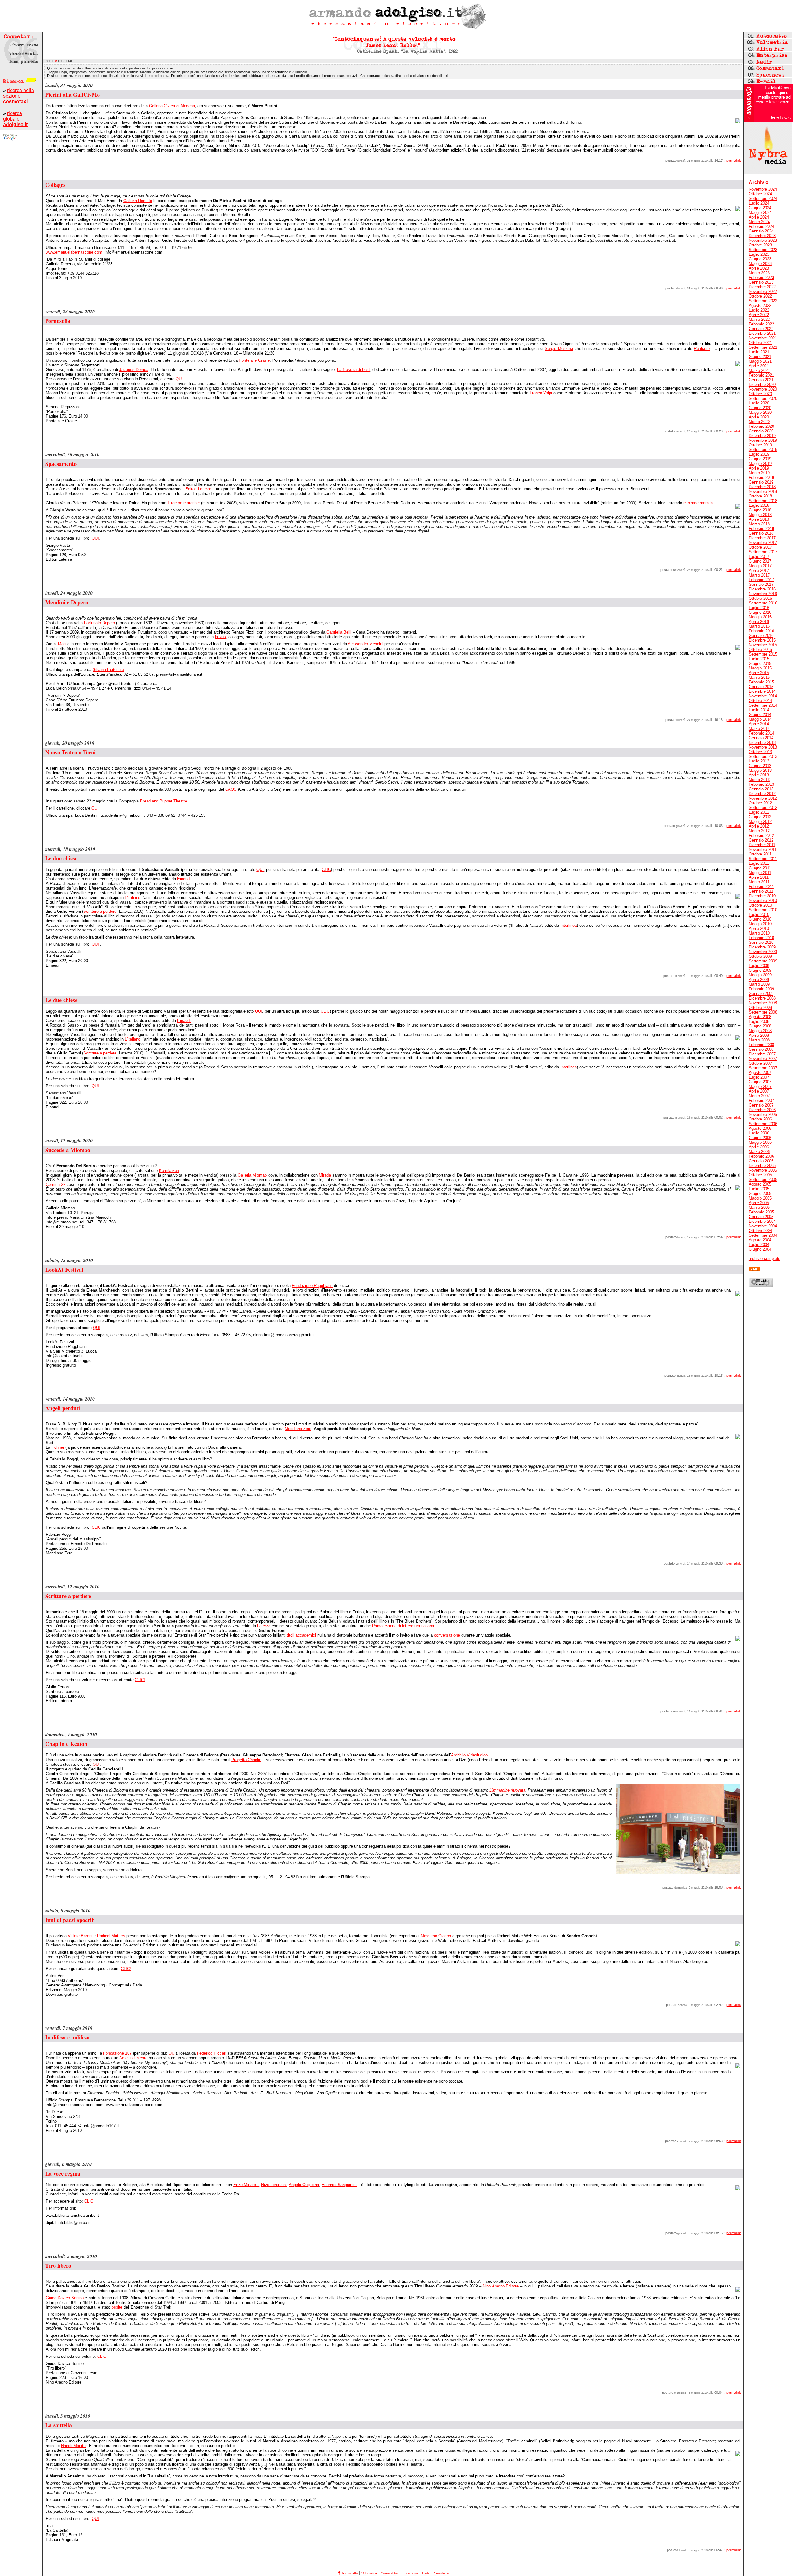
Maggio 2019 (760, 464)
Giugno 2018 (760, 510)
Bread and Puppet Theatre (164, 801)
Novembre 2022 (763, 292)
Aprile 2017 (759, 570)
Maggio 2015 (760, 668)
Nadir (426, 2573)
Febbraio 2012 (761, 835)
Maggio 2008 (760, 1031)
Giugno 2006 (760, 1138)
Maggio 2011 (760, 873)
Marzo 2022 (759, 319)
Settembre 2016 (763, 603)
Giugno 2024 (760, 208)
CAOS (231, 789)
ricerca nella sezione (19, 96)
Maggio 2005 (760, 1198)
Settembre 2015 (763, 654)
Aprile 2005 (759, 1203)
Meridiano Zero (298, 1429)
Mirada (325, 1175)
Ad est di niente (133, 2058)
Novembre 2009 (763, 952)
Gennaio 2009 (761, 994)
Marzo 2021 (759, 371)
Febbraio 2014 (761, 733)
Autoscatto (350, 2573)
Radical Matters (111, 1936)
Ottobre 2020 (760, 394)
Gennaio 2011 (761, 891)
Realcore (702, 349)
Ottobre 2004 (760, 1231)
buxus (220, 637)
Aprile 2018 (759, 519)
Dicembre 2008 (762, 998)
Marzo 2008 (759, 1040)
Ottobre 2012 (760, 803)
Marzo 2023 (759, 273)
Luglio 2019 (759, 454)
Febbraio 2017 (761, 580)
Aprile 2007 (759, 1091)
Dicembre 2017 (762, 538)
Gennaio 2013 (761, 789)
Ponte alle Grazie (254, 360)
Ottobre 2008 (760, 1007)
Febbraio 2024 (761, 226)
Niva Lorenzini (274, 2185)
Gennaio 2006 (761, 1161)
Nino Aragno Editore (501, 2286)
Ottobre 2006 (760, 1119)
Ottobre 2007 (760, 1063)
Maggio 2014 (760, 719)
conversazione (447, 1635)
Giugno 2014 (760, 715)
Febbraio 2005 (761, 1212)
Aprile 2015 (759, 673)
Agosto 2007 (760, 1073)
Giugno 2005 (760, 1193)
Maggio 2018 (760, 515)
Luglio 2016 (759, 608)
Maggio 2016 (760, 617)
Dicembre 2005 (762, 1166)
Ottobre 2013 (760, 752)
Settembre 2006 (763, 1124)
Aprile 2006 (759, 1147)
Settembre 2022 (763, 301)
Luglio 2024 (759, 203)
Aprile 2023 (759, 268)
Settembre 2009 (763, 961)
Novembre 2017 (763, 543)
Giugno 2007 (760, 1082)
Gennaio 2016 (761, 636)
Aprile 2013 (759, 775)
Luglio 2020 (759, 403)
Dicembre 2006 (762, 1110)
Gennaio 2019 (761, 482)
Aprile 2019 (759, 468)
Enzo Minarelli (246, 2185)
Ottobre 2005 (760, 1175)
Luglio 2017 (759, 557)
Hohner (58, 1447)
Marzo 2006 (759, 1152)
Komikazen (169, 1171)
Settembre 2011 (763, 859)
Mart (62, 644)
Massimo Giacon (436, 1936)
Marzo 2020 (759, 422)
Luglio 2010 (759, 915)
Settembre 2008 (763, 1012)
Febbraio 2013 (761, 784)
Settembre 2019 (763, 450)
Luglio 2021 (759, 352)
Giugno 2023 (760, 259)
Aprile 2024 (759, 217)
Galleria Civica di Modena (172, 106)
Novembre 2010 (763, 901)
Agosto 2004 (760, 1240)
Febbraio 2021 (761, 375)
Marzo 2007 (759, 1096)
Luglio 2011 (759, 863)
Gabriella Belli (339, 632)
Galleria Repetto (138, 201)
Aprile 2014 (759, 724)
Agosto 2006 (760, 1128)
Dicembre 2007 (762, 1054)
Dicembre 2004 (762, 1221)
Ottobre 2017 (760, 547)
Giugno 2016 (760, 612)
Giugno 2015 (760, 663)
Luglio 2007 (759, 1077)
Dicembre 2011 (762, 845)
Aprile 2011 (759, 877)
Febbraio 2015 (761, 682)
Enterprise (410, 2573)
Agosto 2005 (760, 1184)
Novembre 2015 (763, 645)
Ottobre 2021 (760, 343)
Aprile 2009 (759, 980)
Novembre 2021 (763, 338)
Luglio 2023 (759, 254)
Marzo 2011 (759, 882)
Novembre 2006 (763, 1114)
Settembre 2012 (763, 808)
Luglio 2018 (759, 505)
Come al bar (390, 2573)
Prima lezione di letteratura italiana (403, 1626)
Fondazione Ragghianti (312, 1286)
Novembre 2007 (763, 1059)
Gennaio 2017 (761, 584)
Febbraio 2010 (761, 938)
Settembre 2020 (763, 398)
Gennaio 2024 (761, 231)
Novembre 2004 (763, 1226)
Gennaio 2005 (761, 1217)
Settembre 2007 (763, 1068)
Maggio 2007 (760, 1087)
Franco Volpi (541, 393)
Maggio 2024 (760, 212)
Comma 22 (56, 1184)
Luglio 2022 (759, 310)
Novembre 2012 (763, 798)
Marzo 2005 (759, 1207)
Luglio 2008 (759, 1021)
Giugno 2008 (760, 1026)
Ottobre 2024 (760, 194)
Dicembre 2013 (762, 742)
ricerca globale (15, 119)
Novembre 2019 (763, 440)
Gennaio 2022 (761, 329)
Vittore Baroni (80, 1936)
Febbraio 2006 (761, 1156)
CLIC (326, 870)
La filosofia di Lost (353, 370)
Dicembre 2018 (762, 487)
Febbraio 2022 (761, 324)
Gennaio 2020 (761, 431)
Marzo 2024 (759, 222)
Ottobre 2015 (760, 650)
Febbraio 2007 (761, 1100)
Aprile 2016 (759, 622)
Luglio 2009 (759, 966)
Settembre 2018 (763, 501)
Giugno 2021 (760, 357)
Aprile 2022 (759, 315)
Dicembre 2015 (762, 640)
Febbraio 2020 (761, 426)
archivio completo (765, 1259)
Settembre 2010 (763, 910)
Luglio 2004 (759, 1245)
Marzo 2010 (759, 933)
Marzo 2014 (759, 729)
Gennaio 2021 (761, 380)
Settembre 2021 (763, 347)
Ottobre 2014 (760, 701)
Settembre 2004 (763, 1235)
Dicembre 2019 (762, 436)
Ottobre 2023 (760, 245)
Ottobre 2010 (760, 905)
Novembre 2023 (763, 240)
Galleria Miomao (252, 1175)
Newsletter (442, 2573)
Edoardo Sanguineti (339, 2185)
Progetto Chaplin (246, 1760)
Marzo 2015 (759, 677)
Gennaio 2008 (761, 1049)
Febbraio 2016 (761, 631)
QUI (179, 379)
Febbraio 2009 (761, 989)
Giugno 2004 (760, 1249)
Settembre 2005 (763, 1180)
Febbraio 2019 (761, 477)
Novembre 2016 (763, 594)
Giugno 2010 (760, 919)
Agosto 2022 (760, 305)
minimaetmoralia (698, 503)
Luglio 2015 (759, 659)
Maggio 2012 (760, 822)
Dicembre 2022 (762, 287)
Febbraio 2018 (761, 529)
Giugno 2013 (760, 766)
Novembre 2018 (763, 491)
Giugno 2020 (760, 408)
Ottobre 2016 (760, 598)
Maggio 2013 (760, 770)
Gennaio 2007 (761, 1105)
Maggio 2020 (760, 412)
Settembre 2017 (763, 552)
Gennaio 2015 (761, 687)
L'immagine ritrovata (507, 1790)
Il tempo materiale (184, 503)
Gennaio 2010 (761, 942)
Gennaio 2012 (761, 840)
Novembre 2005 (763, 1170)
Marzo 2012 (759, 831)
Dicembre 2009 (762, 947)
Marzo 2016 (759, 626)
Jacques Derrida (134, 370)
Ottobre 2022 (760, 296)
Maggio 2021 (760, 361)
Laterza (264, 1626)
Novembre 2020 (763, 389)
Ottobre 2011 (760, 854)
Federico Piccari (212, 2053)
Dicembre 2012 (762, 794)
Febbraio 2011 (761, 887)
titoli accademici (301, 1635)
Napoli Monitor (74, 2446)
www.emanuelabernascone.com (74, 252)
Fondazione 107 (117, 2053)
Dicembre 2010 (762, 896)
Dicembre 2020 (762, 384)
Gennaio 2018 (761, 533)
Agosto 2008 (760, 1017)
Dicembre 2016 (762, 589)
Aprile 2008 (759, 1035)
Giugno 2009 (760, 970)
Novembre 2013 (763, 747)
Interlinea (569, 925)
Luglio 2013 (759, 761)
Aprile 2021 (759, 366)
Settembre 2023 (763, 250)
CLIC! (140, 1680)
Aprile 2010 (759, 928)
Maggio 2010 (760, 924)
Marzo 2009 (759, 984)
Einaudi (184, 879)
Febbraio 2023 (761, 278)
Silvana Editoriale (108, 670)
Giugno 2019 (760, 459)
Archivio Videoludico (469, 1755)
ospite (117, 2307)
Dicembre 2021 (762, 333)
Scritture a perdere (100, 911)
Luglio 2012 (759, 812)
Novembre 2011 (763, 849)
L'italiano (133, 897)
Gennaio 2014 (761, 738)
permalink (734, 161)
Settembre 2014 (763, 705)
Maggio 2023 (760, 264)
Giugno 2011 (760, 868)
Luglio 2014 (759, 710)
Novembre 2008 (763, 1003)
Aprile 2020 (759, 417)
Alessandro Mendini (366, 644)
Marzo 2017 (759, 575)
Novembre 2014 (763, 696)
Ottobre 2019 (760, 445)
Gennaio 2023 (761, 282)
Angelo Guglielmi (304, 2185)
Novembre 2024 (763, 189)
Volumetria (369, 2573)
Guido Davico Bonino (65, 2298)
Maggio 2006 (760, 1142)
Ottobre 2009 (760, 956)
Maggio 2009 (760, 975)
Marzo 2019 (759, 473)
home (50, 61)
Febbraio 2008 (761, 1045)
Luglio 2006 (759, 1133)
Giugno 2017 (760, 561)
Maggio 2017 (760, 566)
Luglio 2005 (759, 1189)
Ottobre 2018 (760, 496)
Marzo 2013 (759, 780)
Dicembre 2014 (762, 691)
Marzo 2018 (759, 524)
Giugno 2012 (760, 817)
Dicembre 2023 (762, 236)
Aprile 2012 (759, 826)
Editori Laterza (198, 489)
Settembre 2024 (763, 199)
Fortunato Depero (99, 623)
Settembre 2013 (763, 756)
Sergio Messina (559, 349)
